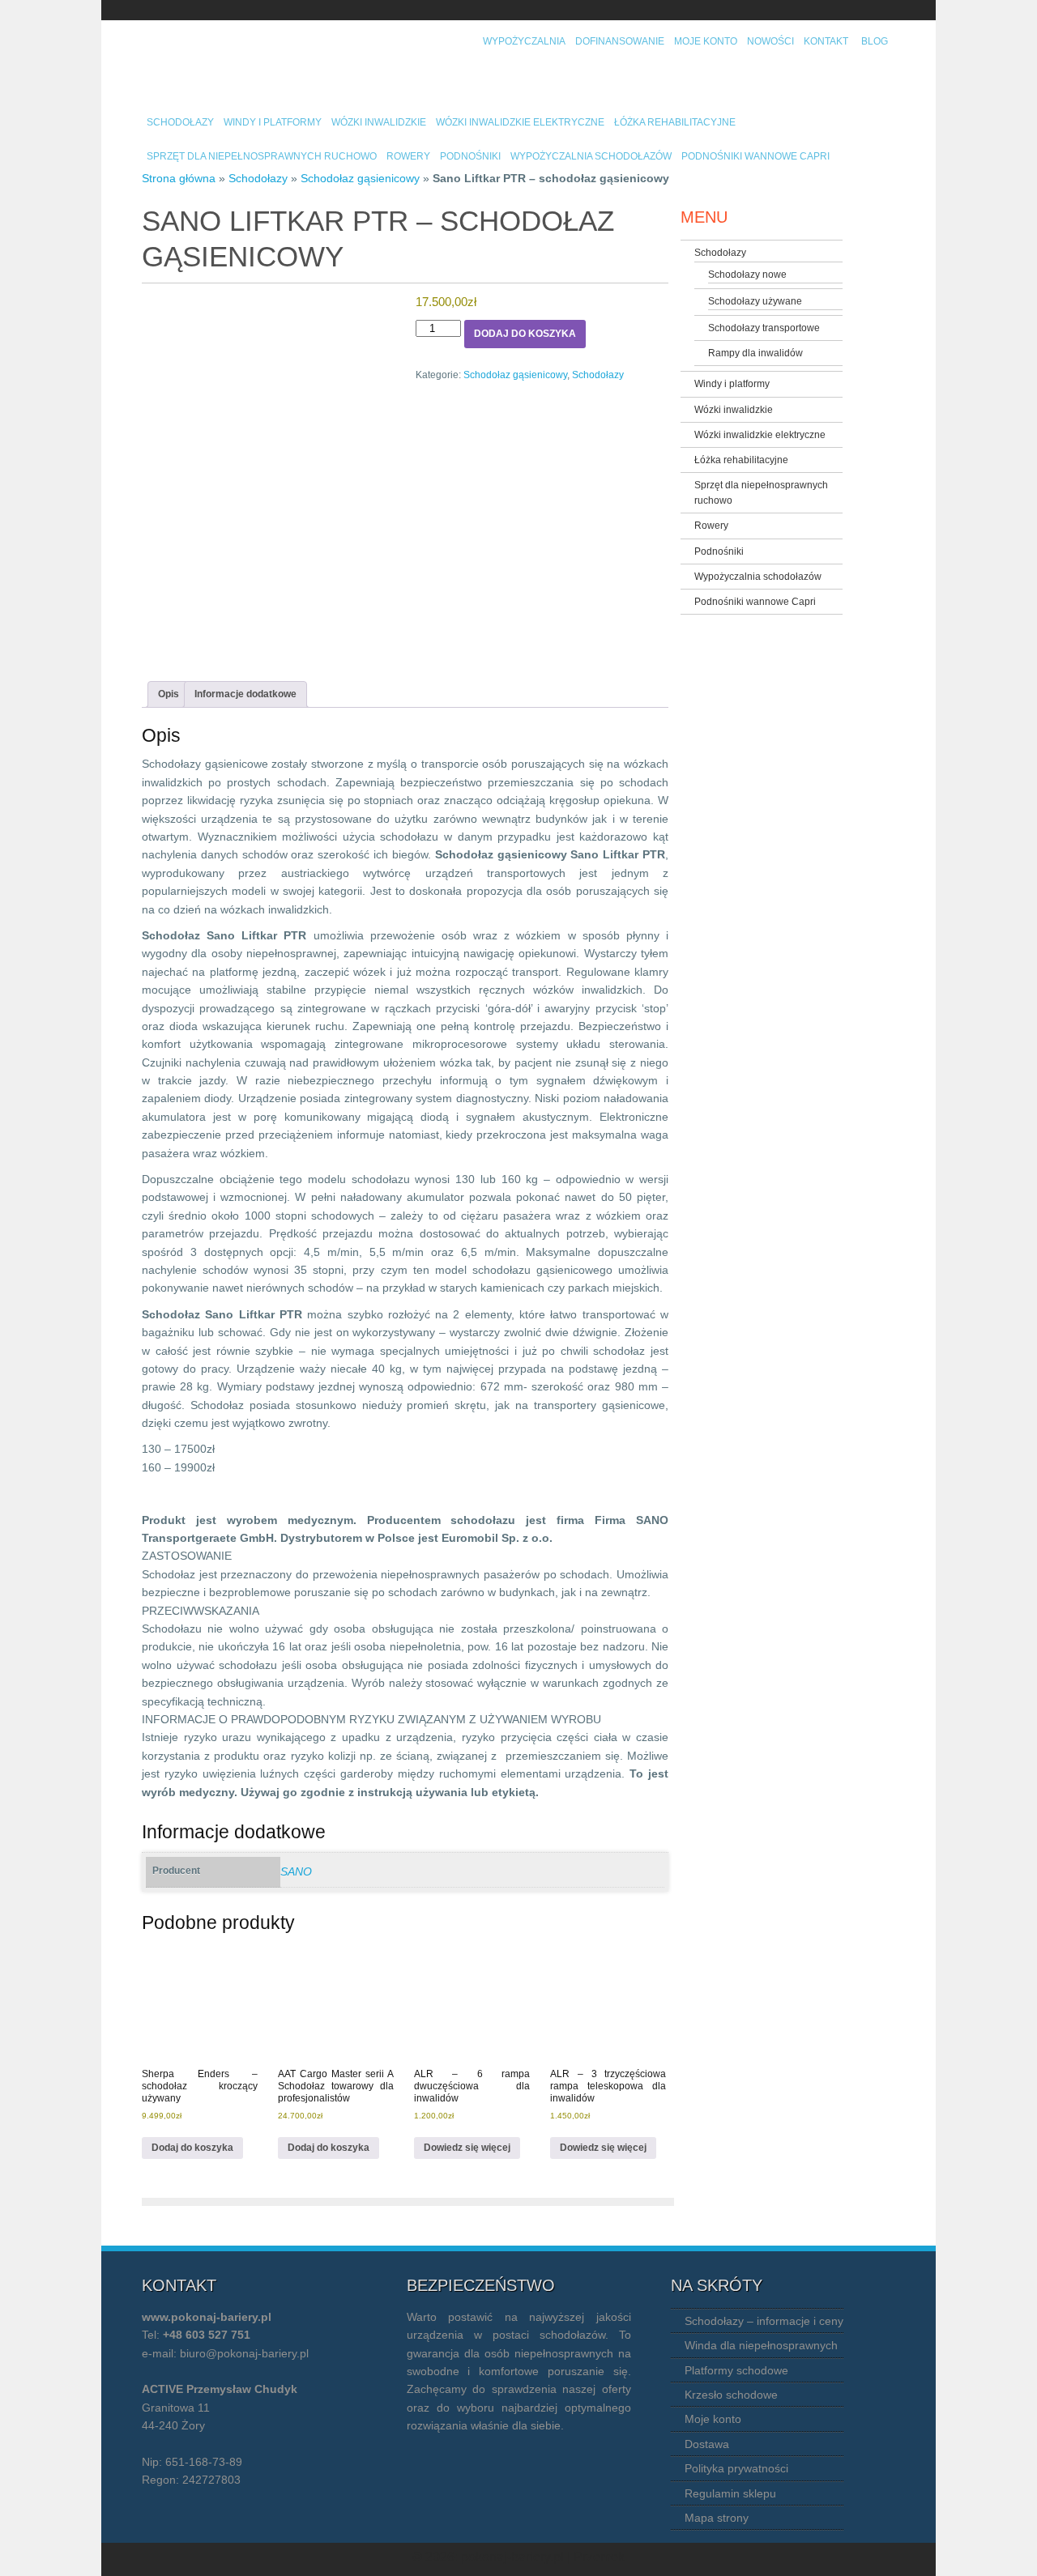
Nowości (770, 41)
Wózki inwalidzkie (379, 122)
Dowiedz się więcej (467, 2148)
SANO (296, 1871)
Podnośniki (470, 156)
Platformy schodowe (736, 2370)
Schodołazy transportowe (764, 328)
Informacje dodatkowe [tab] (245, 694)
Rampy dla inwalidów (755, 353)
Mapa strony (717, 2518)
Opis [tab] (169, 694)
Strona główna (179, 178)
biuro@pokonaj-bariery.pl (244, 2353)
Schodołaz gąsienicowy (360, 178)
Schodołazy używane (755, 301)
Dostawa (707, 2444)
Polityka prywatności (736, 2468)
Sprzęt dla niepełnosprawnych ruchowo (262, 156)
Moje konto (706, 41)
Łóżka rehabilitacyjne (675, 122)
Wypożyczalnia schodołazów (591, 156)
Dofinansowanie (620, 41)
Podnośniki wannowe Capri (755, 156)
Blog (875, 41)
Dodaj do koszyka (525, 334)
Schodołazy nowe (747, 275)
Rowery (408, 156)
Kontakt (826, 41)
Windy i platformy (273, 122)
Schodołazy (180, 122)
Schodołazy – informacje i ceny (764, 2321)
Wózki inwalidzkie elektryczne (520, 122)
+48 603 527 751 (207, 2335)
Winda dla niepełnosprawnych (761, 2345)
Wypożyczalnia (524, 41)
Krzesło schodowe (731, 2395)
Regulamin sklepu (730, 2493)
